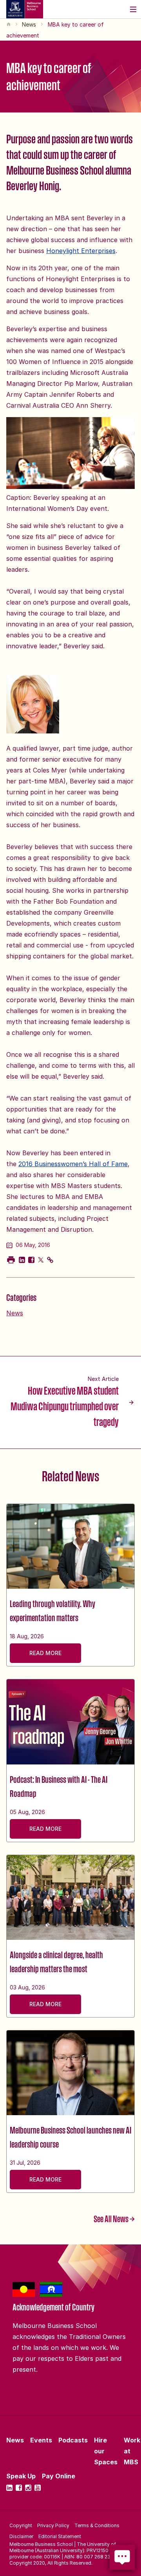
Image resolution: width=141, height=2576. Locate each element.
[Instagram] (28, 2488)
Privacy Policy (53, 2525)
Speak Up (21, 2476)
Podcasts (73, 2440)
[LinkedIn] (9, 2488)
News (29, 24)
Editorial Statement (60, 2536)
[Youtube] (38, 2488)
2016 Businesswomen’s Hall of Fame (73, 1164)
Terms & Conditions (97, 2525)
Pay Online (59, 2476)
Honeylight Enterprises (81, 251)
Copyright (21, 2525)
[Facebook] (19, 2488)
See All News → (114, 2219)
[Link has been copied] (50, 1260)
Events (41, 2440)
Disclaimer (21, 2536)
